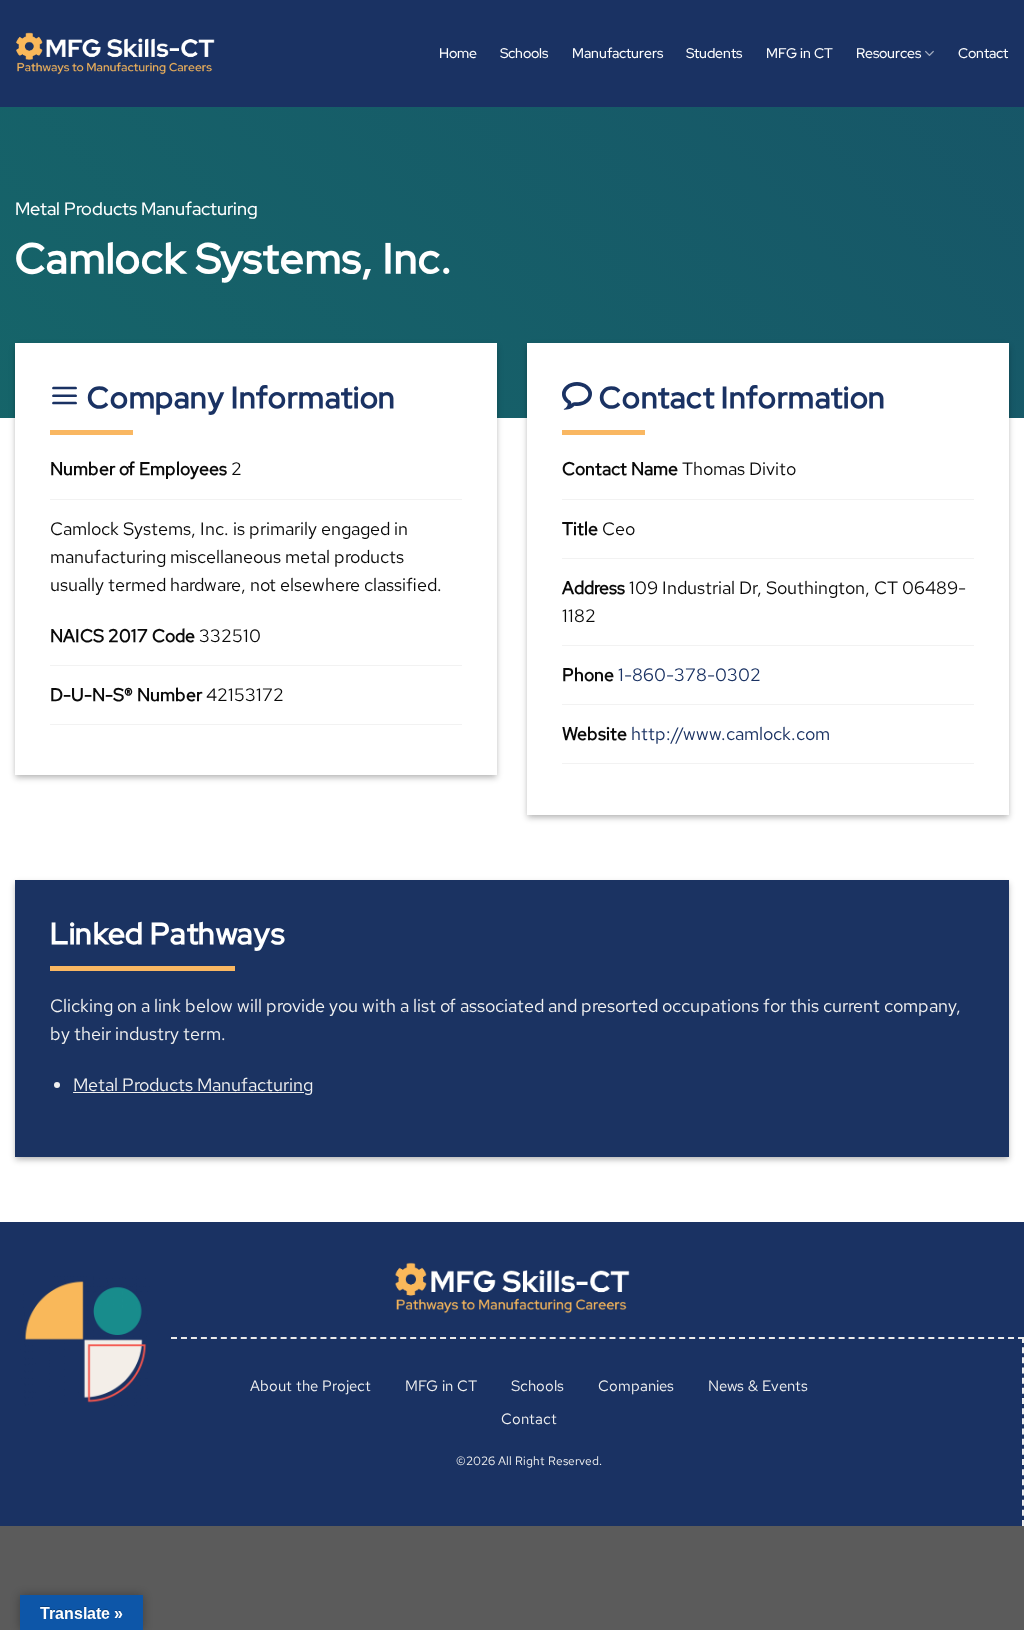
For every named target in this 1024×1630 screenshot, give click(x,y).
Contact (983, 53)
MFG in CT (799, 53)
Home (458, 53)
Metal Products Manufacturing (193, 1084)
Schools (524, 53)
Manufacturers (617, 53)
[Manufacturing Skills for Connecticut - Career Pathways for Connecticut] (115, 54)
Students (714, 53)
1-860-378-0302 (689, 674)
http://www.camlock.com (730, 733)
